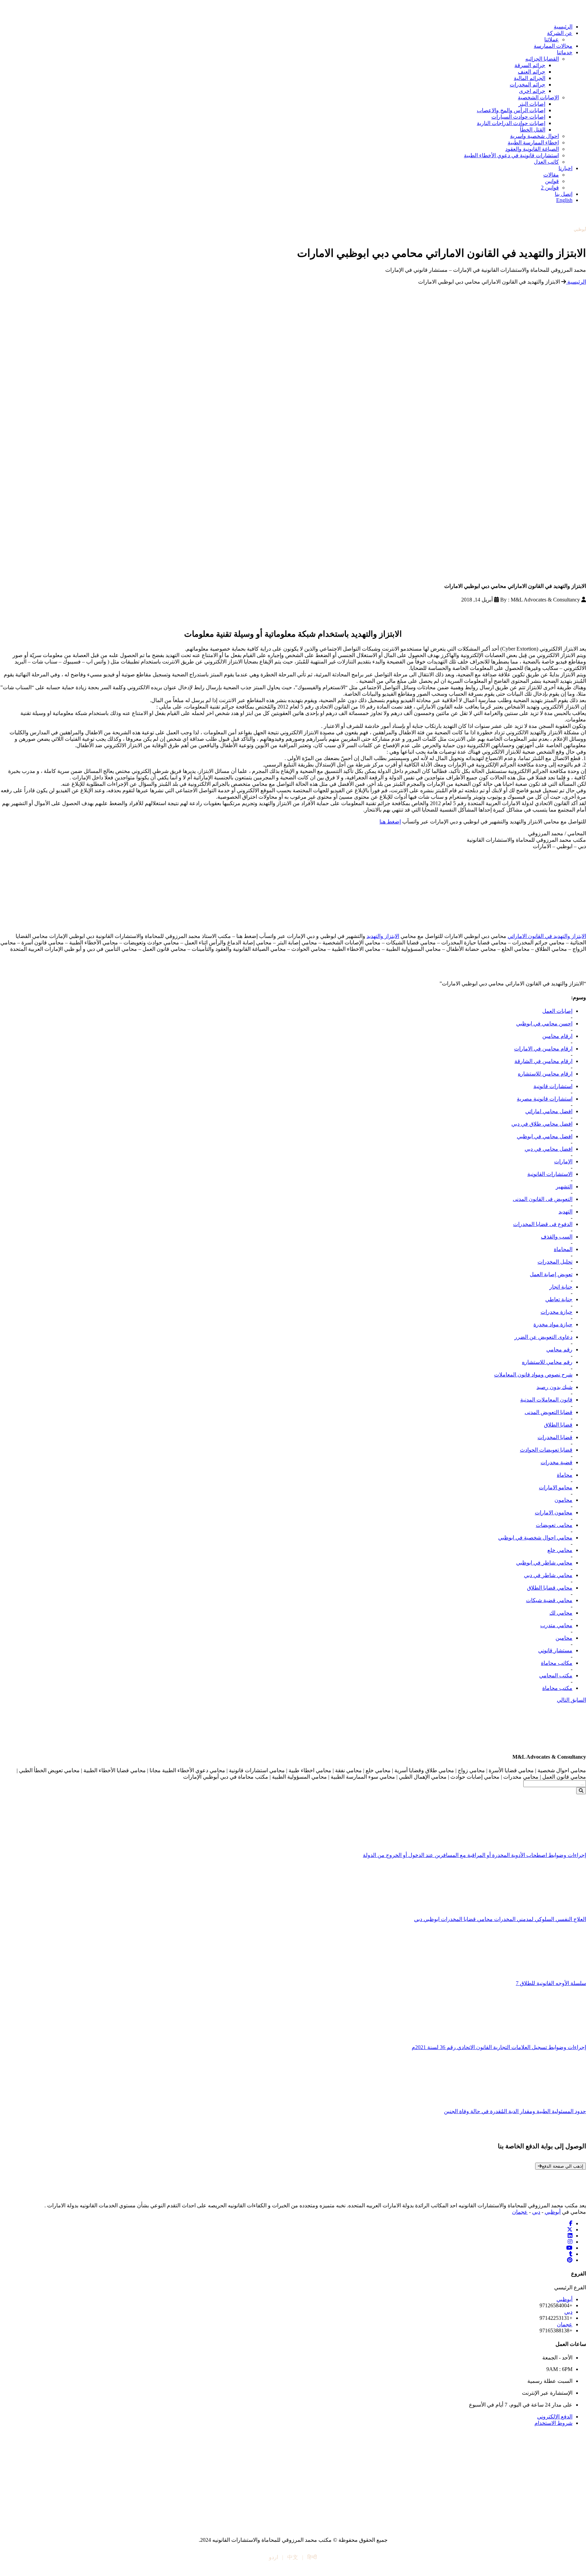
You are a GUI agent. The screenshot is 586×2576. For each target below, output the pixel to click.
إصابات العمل (557, 1011)
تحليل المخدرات (555, 1262)
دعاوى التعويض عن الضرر (543, 1337)
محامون (563, 1500)
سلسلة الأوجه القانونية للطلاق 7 (551, 1983)
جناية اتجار (561, 1287)
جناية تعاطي (559, 1299)
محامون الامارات (554, 1512)
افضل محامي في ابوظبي (545, 1136)
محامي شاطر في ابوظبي (544, 1563)
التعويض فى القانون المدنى (543, 1199)
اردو (274, 2557)
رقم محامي (559, 1350)
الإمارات (563, 1161)
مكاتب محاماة (557, 1663)
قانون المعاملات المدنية (546, 1400)
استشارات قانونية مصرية (545, 1099)
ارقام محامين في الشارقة (543, 1061)
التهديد (565, 1212)
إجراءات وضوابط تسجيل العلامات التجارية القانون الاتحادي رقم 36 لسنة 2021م (499, 2047)
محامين (564, 1638)
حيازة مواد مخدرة (553, 1324)
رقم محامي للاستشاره (547, 1362)
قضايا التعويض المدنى (549, 1412)
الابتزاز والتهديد (383, 936)
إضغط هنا (390, 822)
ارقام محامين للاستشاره (545, 1074)
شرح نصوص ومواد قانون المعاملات (533, 1375)
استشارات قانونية (553, 1086)
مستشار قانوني (555, 1650)
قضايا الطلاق (558, 1425)
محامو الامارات (556, 1487)
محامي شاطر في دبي (548, 1575)
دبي (536, 2212)
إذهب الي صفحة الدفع (563, 2166)
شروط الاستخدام (553, 2423)
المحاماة (563, 1249)
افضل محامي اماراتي (549, 1111)
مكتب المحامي (556, 1675)
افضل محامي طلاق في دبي (542, 1124)
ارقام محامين (557, 1036)
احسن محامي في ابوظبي (544, 1024)
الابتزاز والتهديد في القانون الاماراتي (547, 936)
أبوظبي (553, 2212)
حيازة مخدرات (556, 1312)
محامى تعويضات (554, 1525)
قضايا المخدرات (555, 1437)
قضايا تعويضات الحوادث (546, 1450)
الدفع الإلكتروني (555, 2417)
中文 (293, 2557)
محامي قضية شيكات (549, 1600)
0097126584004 (568, 235)
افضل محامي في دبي (549, 1149)
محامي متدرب (556, 1625)
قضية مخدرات (556, 1462)
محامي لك (561, 1613)
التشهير (564, 1187)
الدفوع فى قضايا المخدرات (543, 1224)
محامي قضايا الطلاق (550, 1588)
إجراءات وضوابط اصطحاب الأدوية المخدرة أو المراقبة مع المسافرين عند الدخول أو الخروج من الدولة (474, 1855)
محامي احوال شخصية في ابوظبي (535, 1538)
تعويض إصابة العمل (551, 1274)
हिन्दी (312, 2557)
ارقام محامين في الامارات (543, 1049)
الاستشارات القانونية (550, 1174)
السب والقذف (557, 1237)
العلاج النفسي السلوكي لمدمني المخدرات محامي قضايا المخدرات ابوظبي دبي (500, 1919)
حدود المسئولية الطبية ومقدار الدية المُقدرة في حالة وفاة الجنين (515, 2111)
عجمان (520, 2212)
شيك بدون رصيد (554, 1387)
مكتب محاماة (557, 1688)
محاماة (565, 1475)
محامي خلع (560, 1550)
